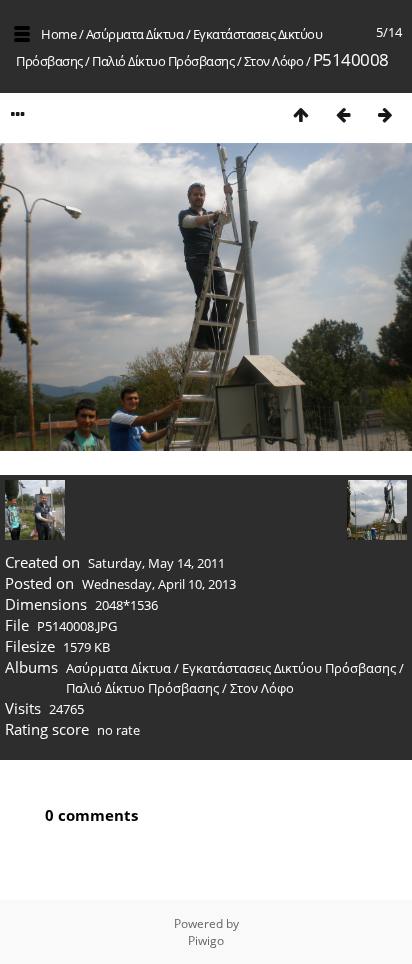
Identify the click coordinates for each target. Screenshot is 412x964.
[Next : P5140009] (385, 114)
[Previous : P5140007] (343, 114)
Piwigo (206, 940)
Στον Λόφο (274, 61)
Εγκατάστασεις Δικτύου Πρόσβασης (289, 668)
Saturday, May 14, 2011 (156, 563)
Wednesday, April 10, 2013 (159, 584)
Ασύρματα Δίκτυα (135, 34)
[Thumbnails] (301, 114)
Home (58, 34)
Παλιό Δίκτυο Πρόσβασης (163, 61)
